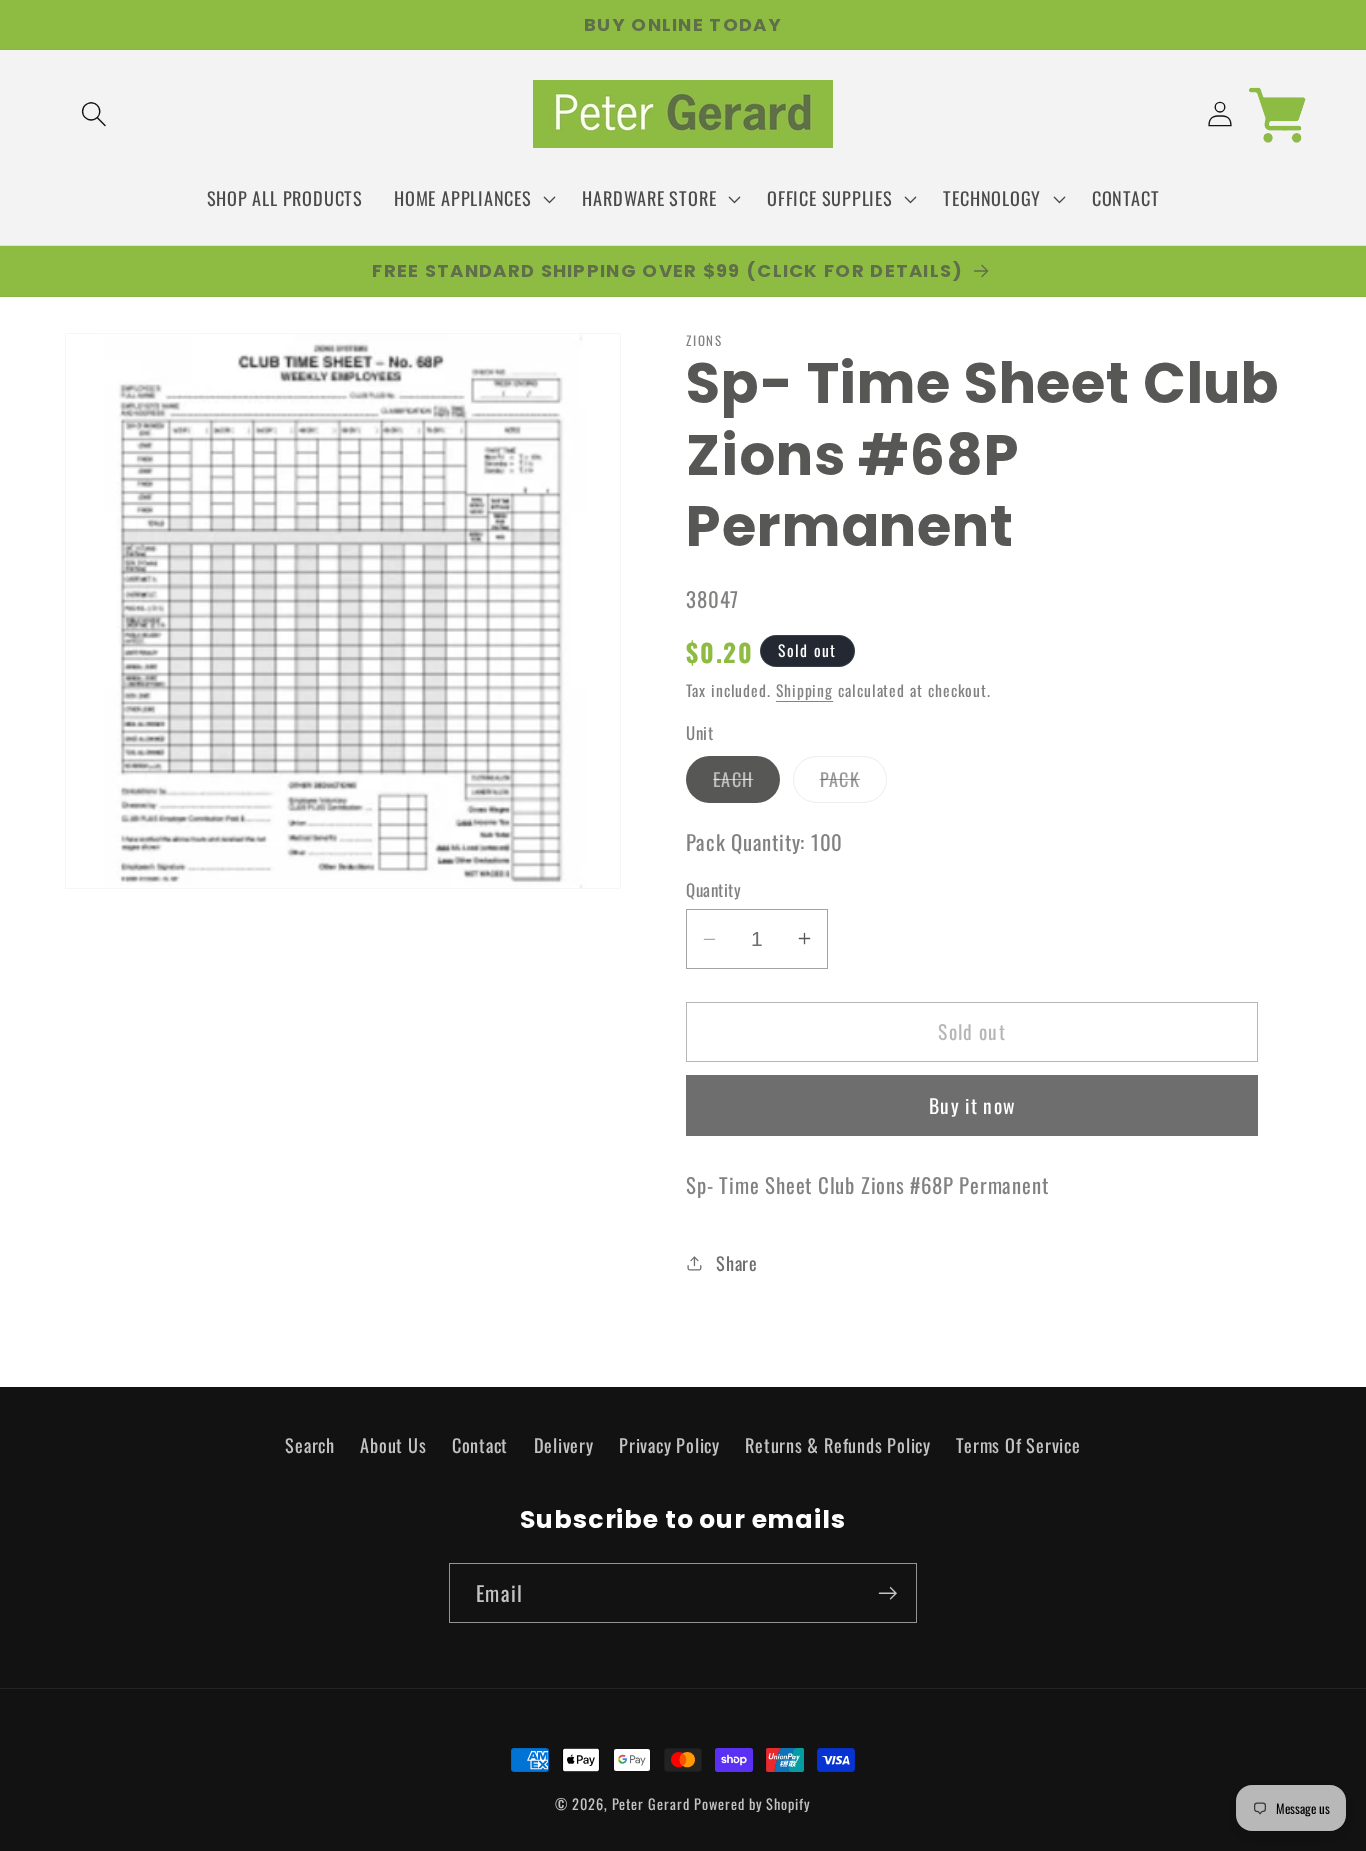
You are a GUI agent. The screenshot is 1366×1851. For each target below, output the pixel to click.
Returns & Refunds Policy (838, 1443)
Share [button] (737, 1262)
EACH (746, 783)
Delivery (564, 1443)
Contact (480, 1443)
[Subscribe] (887, 1593)
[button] (93, 114)
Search (310, 1443)
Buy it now (972, 1105)
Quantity (713, 888)
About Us (393, 1443)
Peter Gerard (651, 1803)
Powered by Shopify (752, 1803)
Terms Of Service (1018, 1443)
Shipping (804, 689)
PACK (853, 783)
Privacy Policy (669, 1443)
